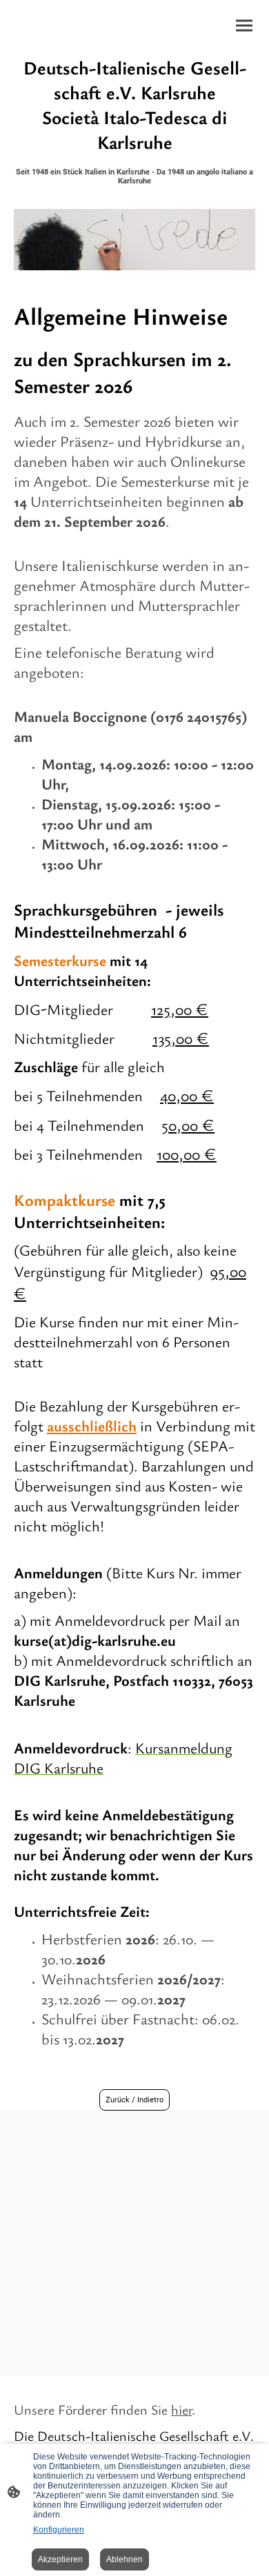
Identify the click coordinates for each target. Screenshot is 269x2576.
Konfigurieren (59, 2530)
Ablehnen (124, 2559)
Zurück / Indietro (134, 2100)
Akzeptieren (60, 2559)
